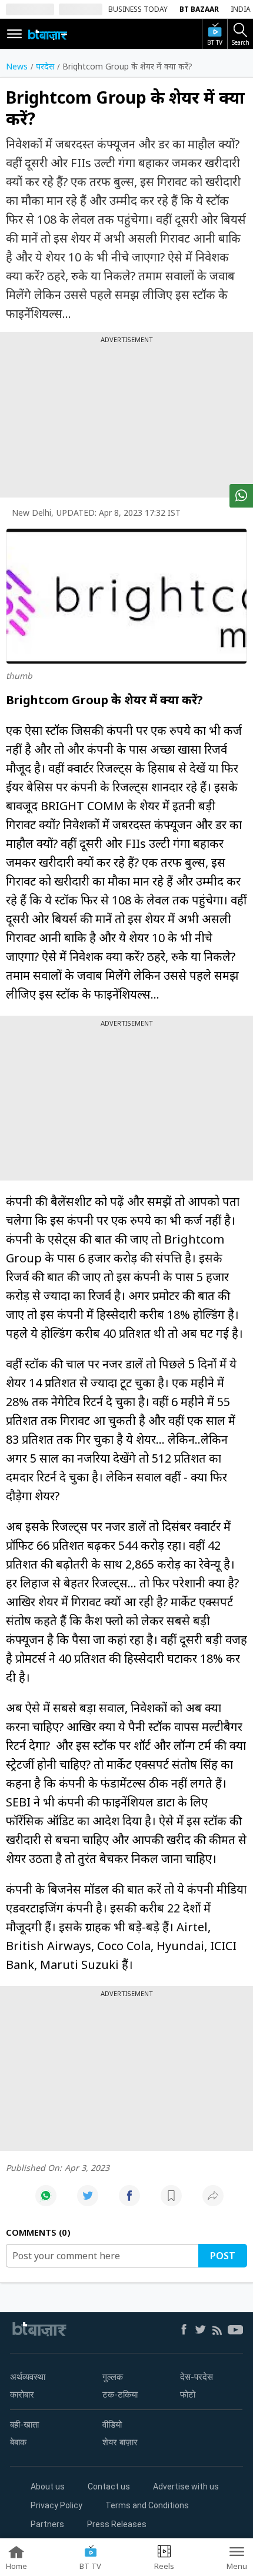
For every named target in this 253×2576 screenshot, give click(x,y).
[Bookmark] (171, 2202)
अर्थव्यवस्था (28, 2377)
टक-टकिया (120, 2395)
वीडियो (112, 2425)
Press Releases (117, 2524)
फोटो (188, 2395)
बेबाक (18, 2442)
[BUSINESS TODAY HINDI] (48, 34)
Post (223, 2256)
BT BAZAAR (199, 9)
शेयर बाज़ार (120, 2442)
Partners (47, 2524)
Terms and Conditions (147, 2505)
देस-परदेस (197, 2377)
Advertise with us (186, 2487)
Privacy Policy (56, 2505)
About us (48, 2487)
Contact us (109, 2487)
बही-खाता (24, 2425)
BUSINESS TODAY (138, 9)
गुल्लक (113, 2377)
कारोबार (22, 2395)
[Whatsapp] (46, 2202)
